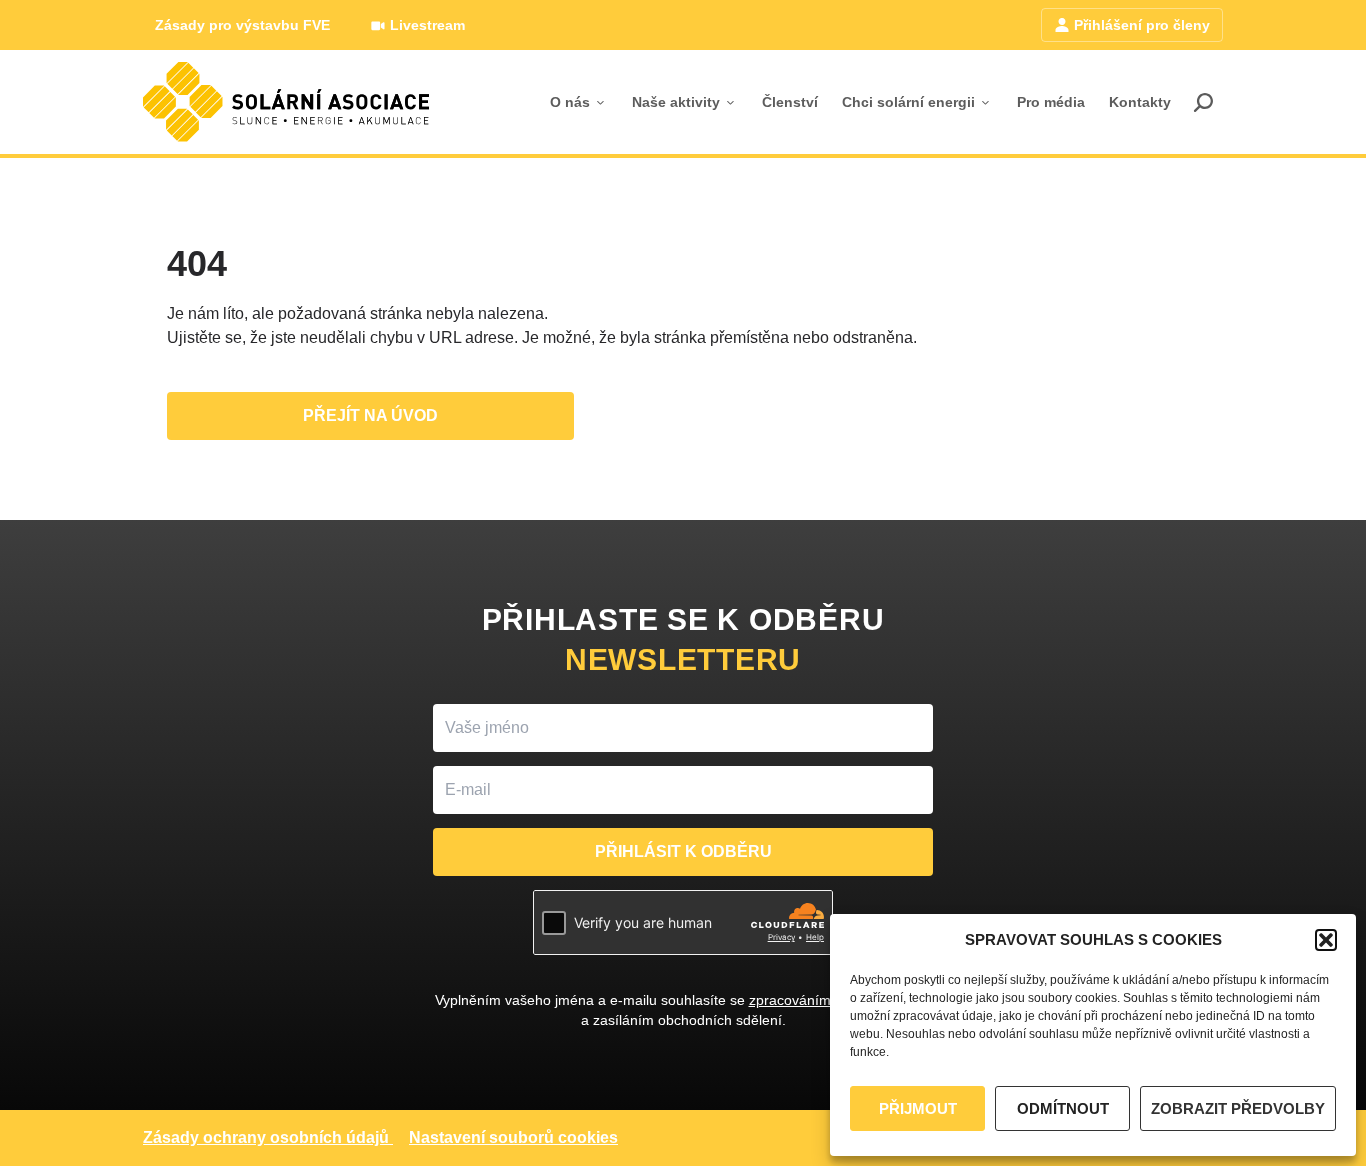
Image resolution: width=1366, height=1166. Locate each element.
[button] (1326, 940)
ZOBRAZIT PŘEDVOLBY (1238, 1108)
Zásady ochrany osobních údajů (266, 1137)
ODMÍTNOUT (1063, 1108)
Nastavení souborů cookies (513, 1137)
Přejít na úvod (370, 415)
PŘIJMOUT (918, 1108)
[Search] (1203, 102)
